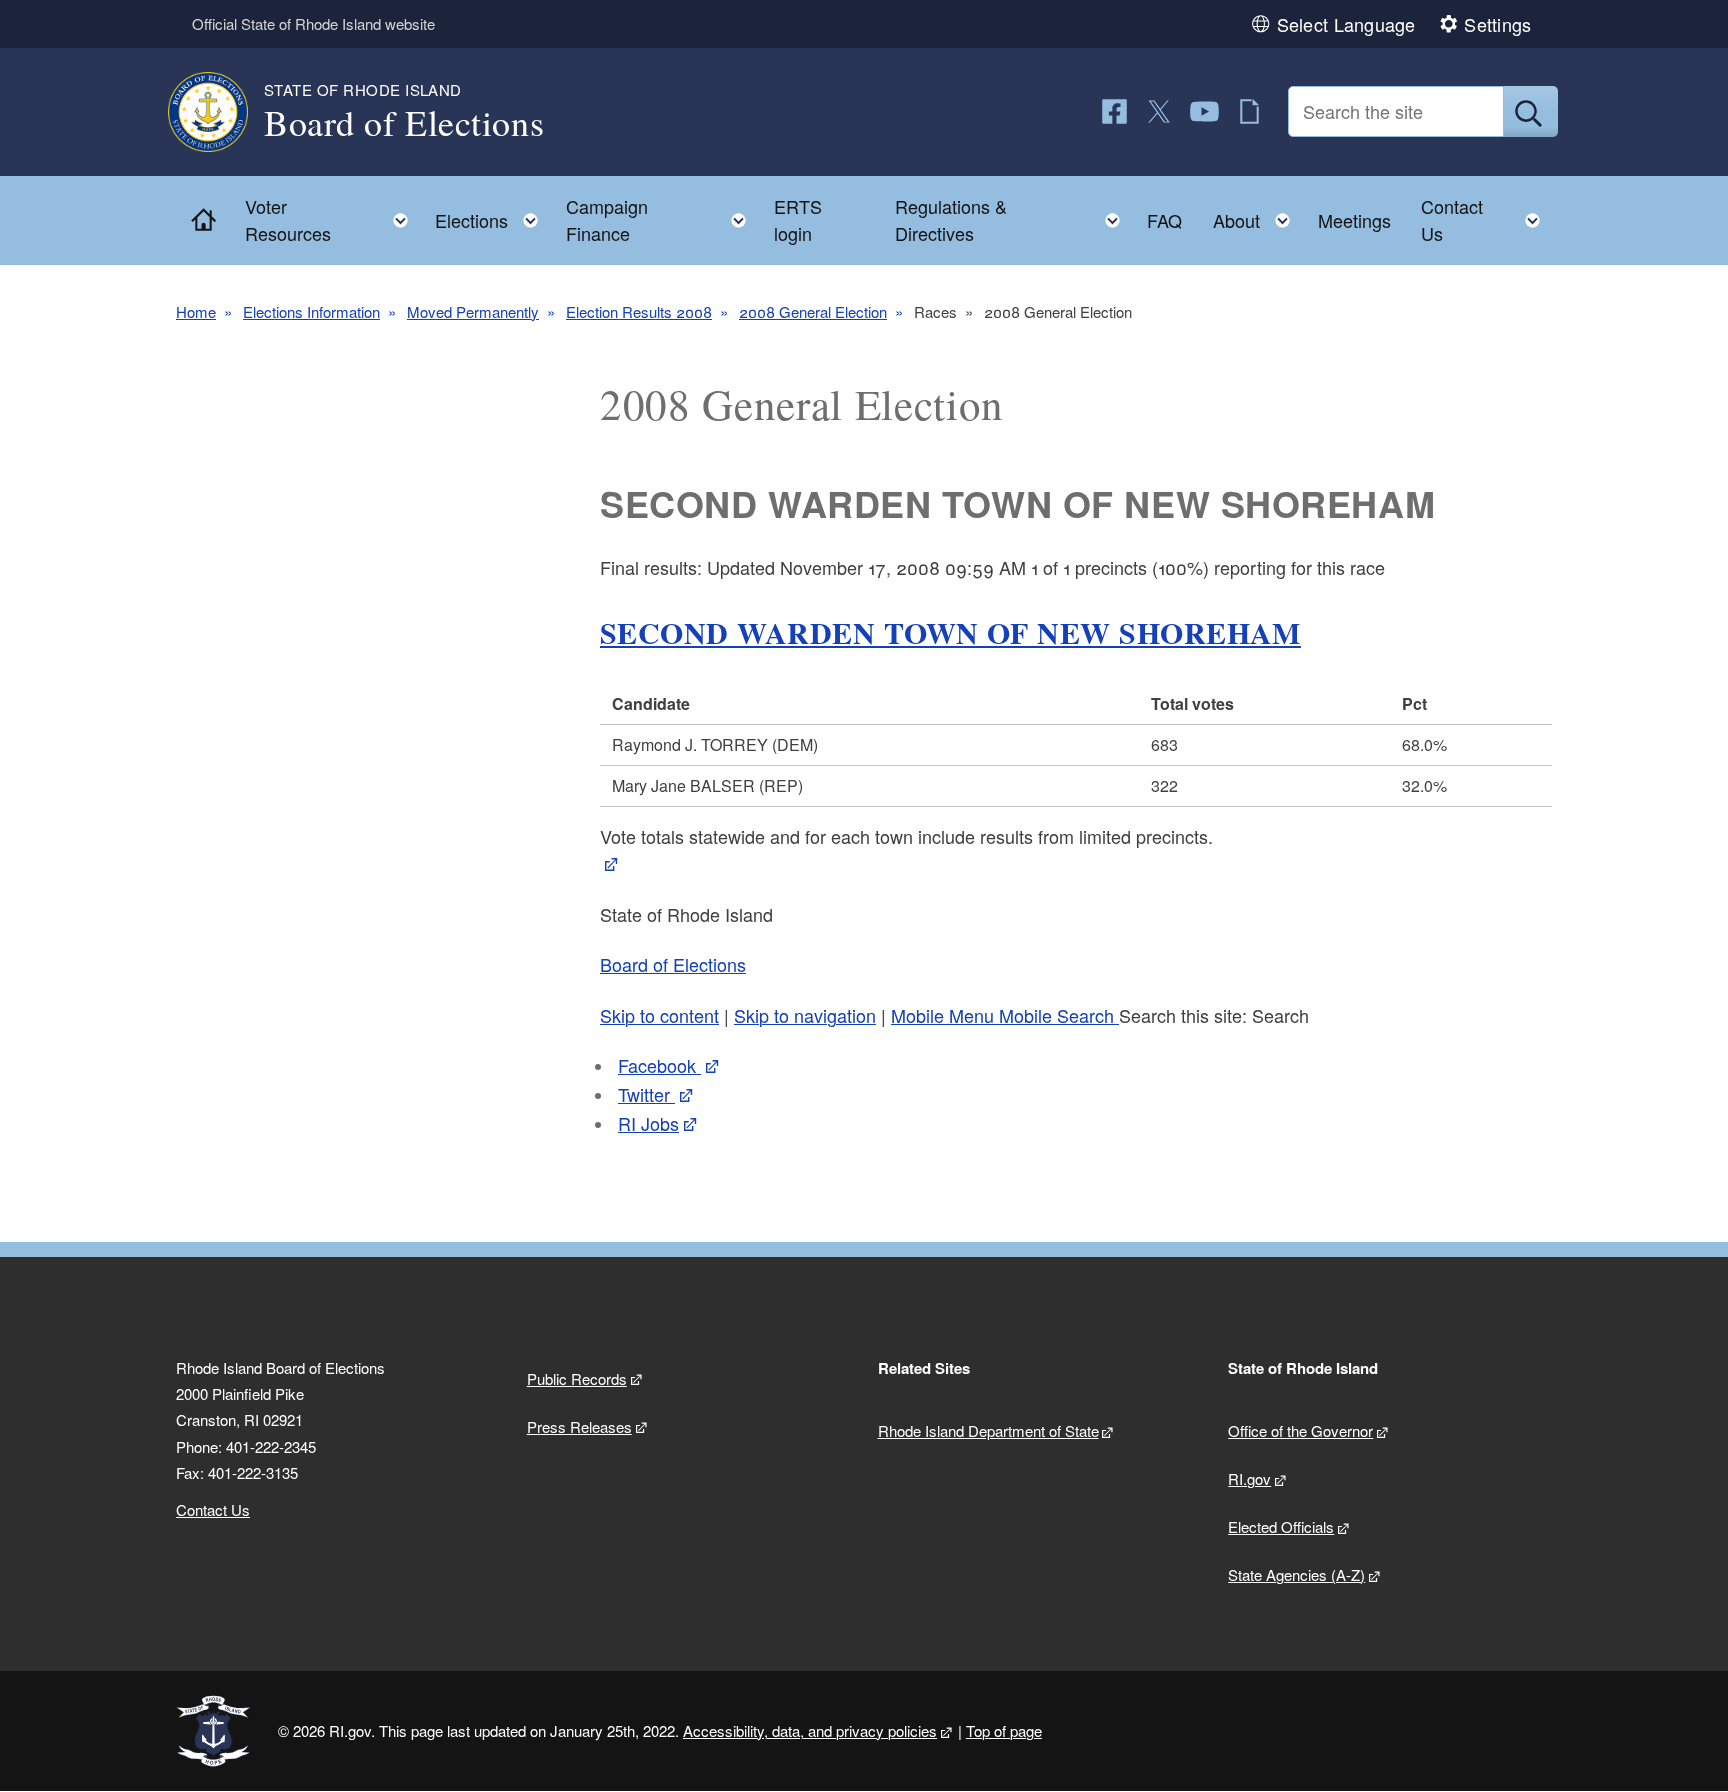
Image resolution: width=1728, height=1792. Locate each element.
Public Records (577, 1378)
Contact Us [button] (1486, 219)
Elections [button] (492, 215)
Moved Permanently (473, 311)
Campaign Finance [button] (662, 219)
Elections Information (311, 311)
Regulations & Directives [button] (1013, 219)
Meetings (1354, 220)
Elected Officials (1281, 1526)
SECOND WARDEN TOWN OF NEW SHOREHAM (950, 632)
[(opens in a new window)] (1114, 111)
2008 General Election (813, 311)
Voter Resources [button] (332, 219)
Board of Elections (673, 964)
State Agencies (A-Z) (1296, 1574)
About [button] (1257, 215)
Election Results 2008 (639, 311)
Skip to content (659, 1015)
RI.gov (1249, 1478)
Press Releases (579, 1426)
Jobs (648, 1123)
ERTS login (798, 219)
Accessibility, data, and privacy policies (810, 1730)
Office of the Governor (1300, 1430)
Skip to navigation (805, 1015)
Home (196, 311)
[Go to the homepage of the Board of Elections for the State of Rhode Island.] (220, 112)
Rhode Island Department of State (988, 1430)
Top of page (1004, 1730)
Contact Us (213, 1509)
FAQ (1164, 220)
